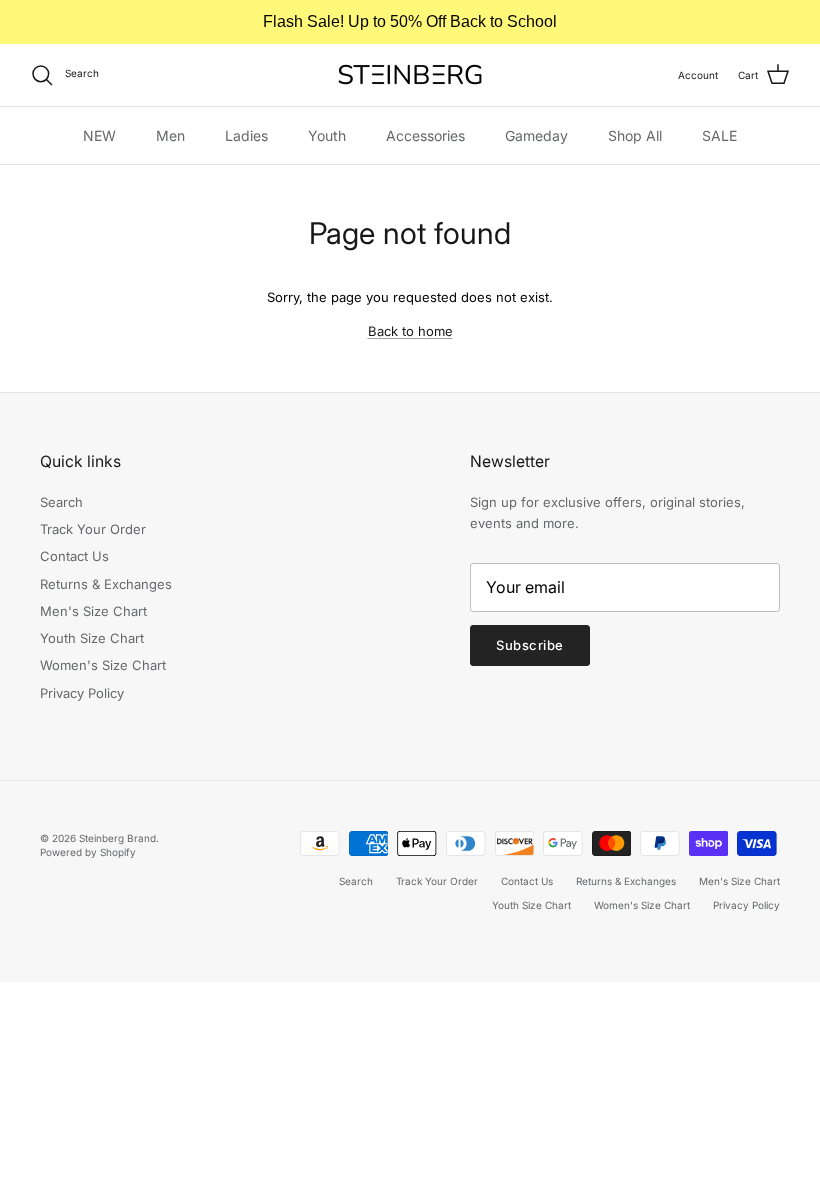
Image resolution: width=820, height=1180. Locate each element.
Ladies (246, 135)
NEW (99, 135)
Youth (327, 135)
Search (61, 502)
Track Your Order (93, 529)
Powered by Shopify (88, 852)
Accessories (425, 135)
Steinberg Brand (117, 838)
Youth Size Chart (92, 638)
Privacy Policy (82, 693)
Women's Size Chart (103, 665)
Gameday (536, 135)
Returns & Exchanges (106, 584)
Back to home (410, 331)
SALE (719, 135)
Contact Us (74, 556)
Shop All (635, 135)
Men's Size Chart (93, 611)
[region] (410, 22)
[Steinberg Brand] (410, 74)
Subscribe (530, 645)
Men (170, 135)
